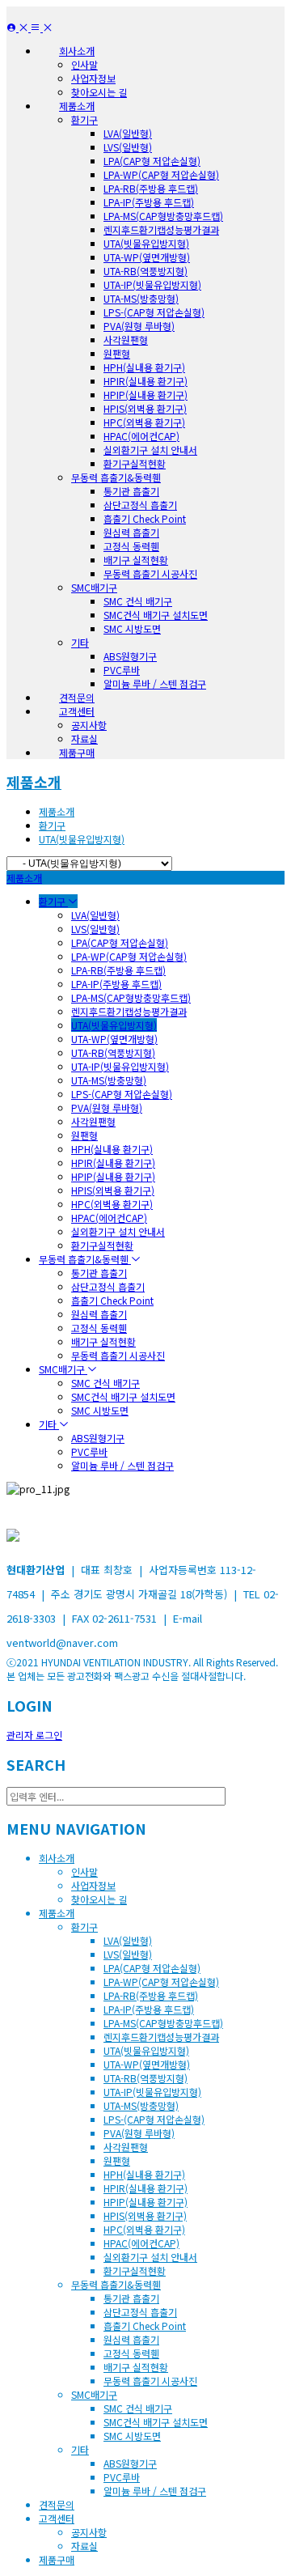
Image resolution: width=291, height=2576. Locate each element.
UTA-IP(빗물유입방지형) (152, 284)
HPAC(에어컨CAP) (141, 436)
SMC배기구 (94, 587)
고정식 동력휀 (131, 546)
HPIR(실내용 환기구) (145, 381)
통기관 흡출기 (131, 491)
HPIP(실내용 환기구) (145, 395)
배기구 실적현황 (136, 560)
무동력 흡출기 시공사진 (150, 573)
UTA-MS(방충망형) (141, 298)
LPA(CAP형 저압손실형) (152, 161)
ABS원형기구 (130, 656)
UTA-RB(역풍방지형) (145, 271)
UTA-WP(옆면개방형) (147, 257)
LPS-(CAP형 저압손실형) (154, 312)
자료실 (84, 738)
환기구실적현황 (135, 463)
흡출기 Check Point (145, 518)
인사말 (84, 64)
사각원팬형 (126, 340)
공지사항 (89, 725)
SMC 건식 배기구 (138, 601)
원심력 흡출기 (131, 532)
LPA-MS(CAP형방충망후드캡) (163, 216)
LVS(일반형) (128, 147)
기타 (80, 642)
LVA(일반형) (128, 133)
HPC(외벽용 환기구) (144, 422)
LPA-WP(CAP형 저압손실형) (161, 174)
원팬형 (117, 353)
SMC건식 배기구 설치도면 (156, 615)
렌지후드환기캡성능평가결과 (161, 229)
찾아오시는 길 (99, 92)
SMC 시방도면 (132, 628)
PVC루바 (122, 670)
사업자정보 (93, 78)
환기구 (84, 119)
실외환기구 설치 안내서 (150, 450)
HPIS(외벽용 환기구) (145, 408)
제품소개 (34, 782)
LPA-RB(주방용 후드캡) (151, 188)
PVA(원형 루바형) (139, 326)
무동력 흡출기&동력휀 (116, 477)
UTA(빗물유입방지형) (146, 243)
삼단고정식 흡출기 (140, 505)
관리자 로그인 (34, 1735)
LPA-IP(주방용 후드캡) (149, 202)
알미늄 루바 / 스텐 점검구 (155, 683)
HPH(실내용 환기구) (144, 367)
